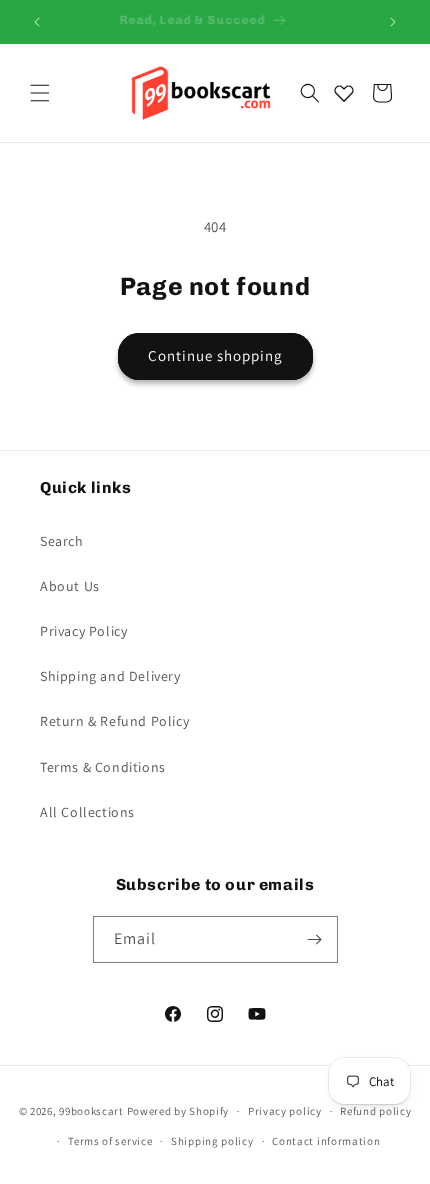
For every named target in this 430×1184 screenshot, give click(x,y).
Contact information (326, 1141)
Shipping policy (212, 1141)
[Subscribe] (315, 939)
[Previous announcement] (37, 22)
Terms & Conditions (103, 767)
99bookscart (91, 1111)
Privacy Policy (83, 631)
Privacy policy (285, 1111)
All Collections (87, 812)
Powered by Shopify (178, 1111)
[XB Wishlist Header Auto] (344, 93)
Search (62, 541)
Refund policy (375, 1111)
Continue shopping (215, 355)
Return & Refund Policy (114, 721)
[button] (40, 93)
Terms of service (110, 1141)
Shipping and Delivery (110, 676)
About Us (70, 586)
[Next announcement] (393, 22)
